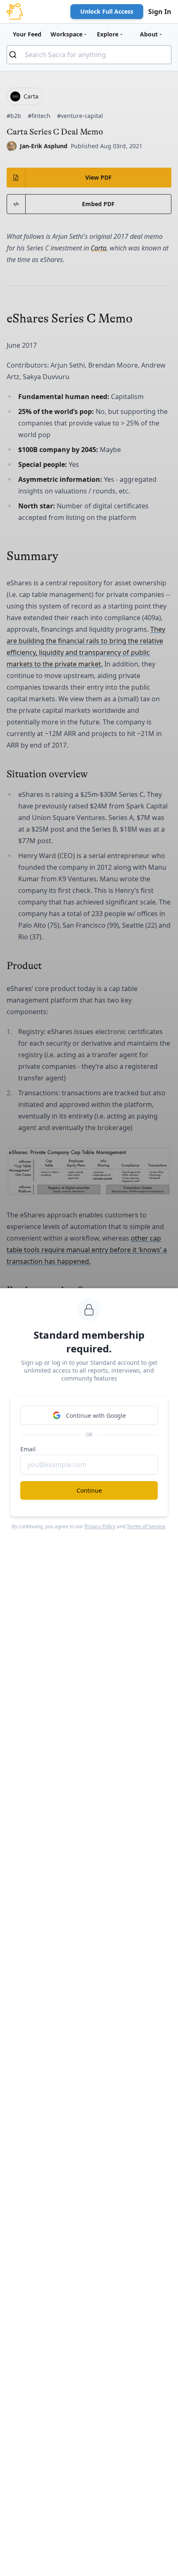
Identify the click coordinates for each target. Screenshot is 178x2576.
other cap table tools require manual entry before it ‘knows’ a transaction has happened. (87, 1250)
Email (28, 1449)
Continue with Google (96, 1415)
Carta (99, 248)
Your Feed (27, 34)
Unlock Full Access (107, 11)
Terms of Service (146, 1526)
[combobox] (89, 55)
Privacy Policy (100, 1526)
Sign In (160, 12)
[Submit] (16, 55)
